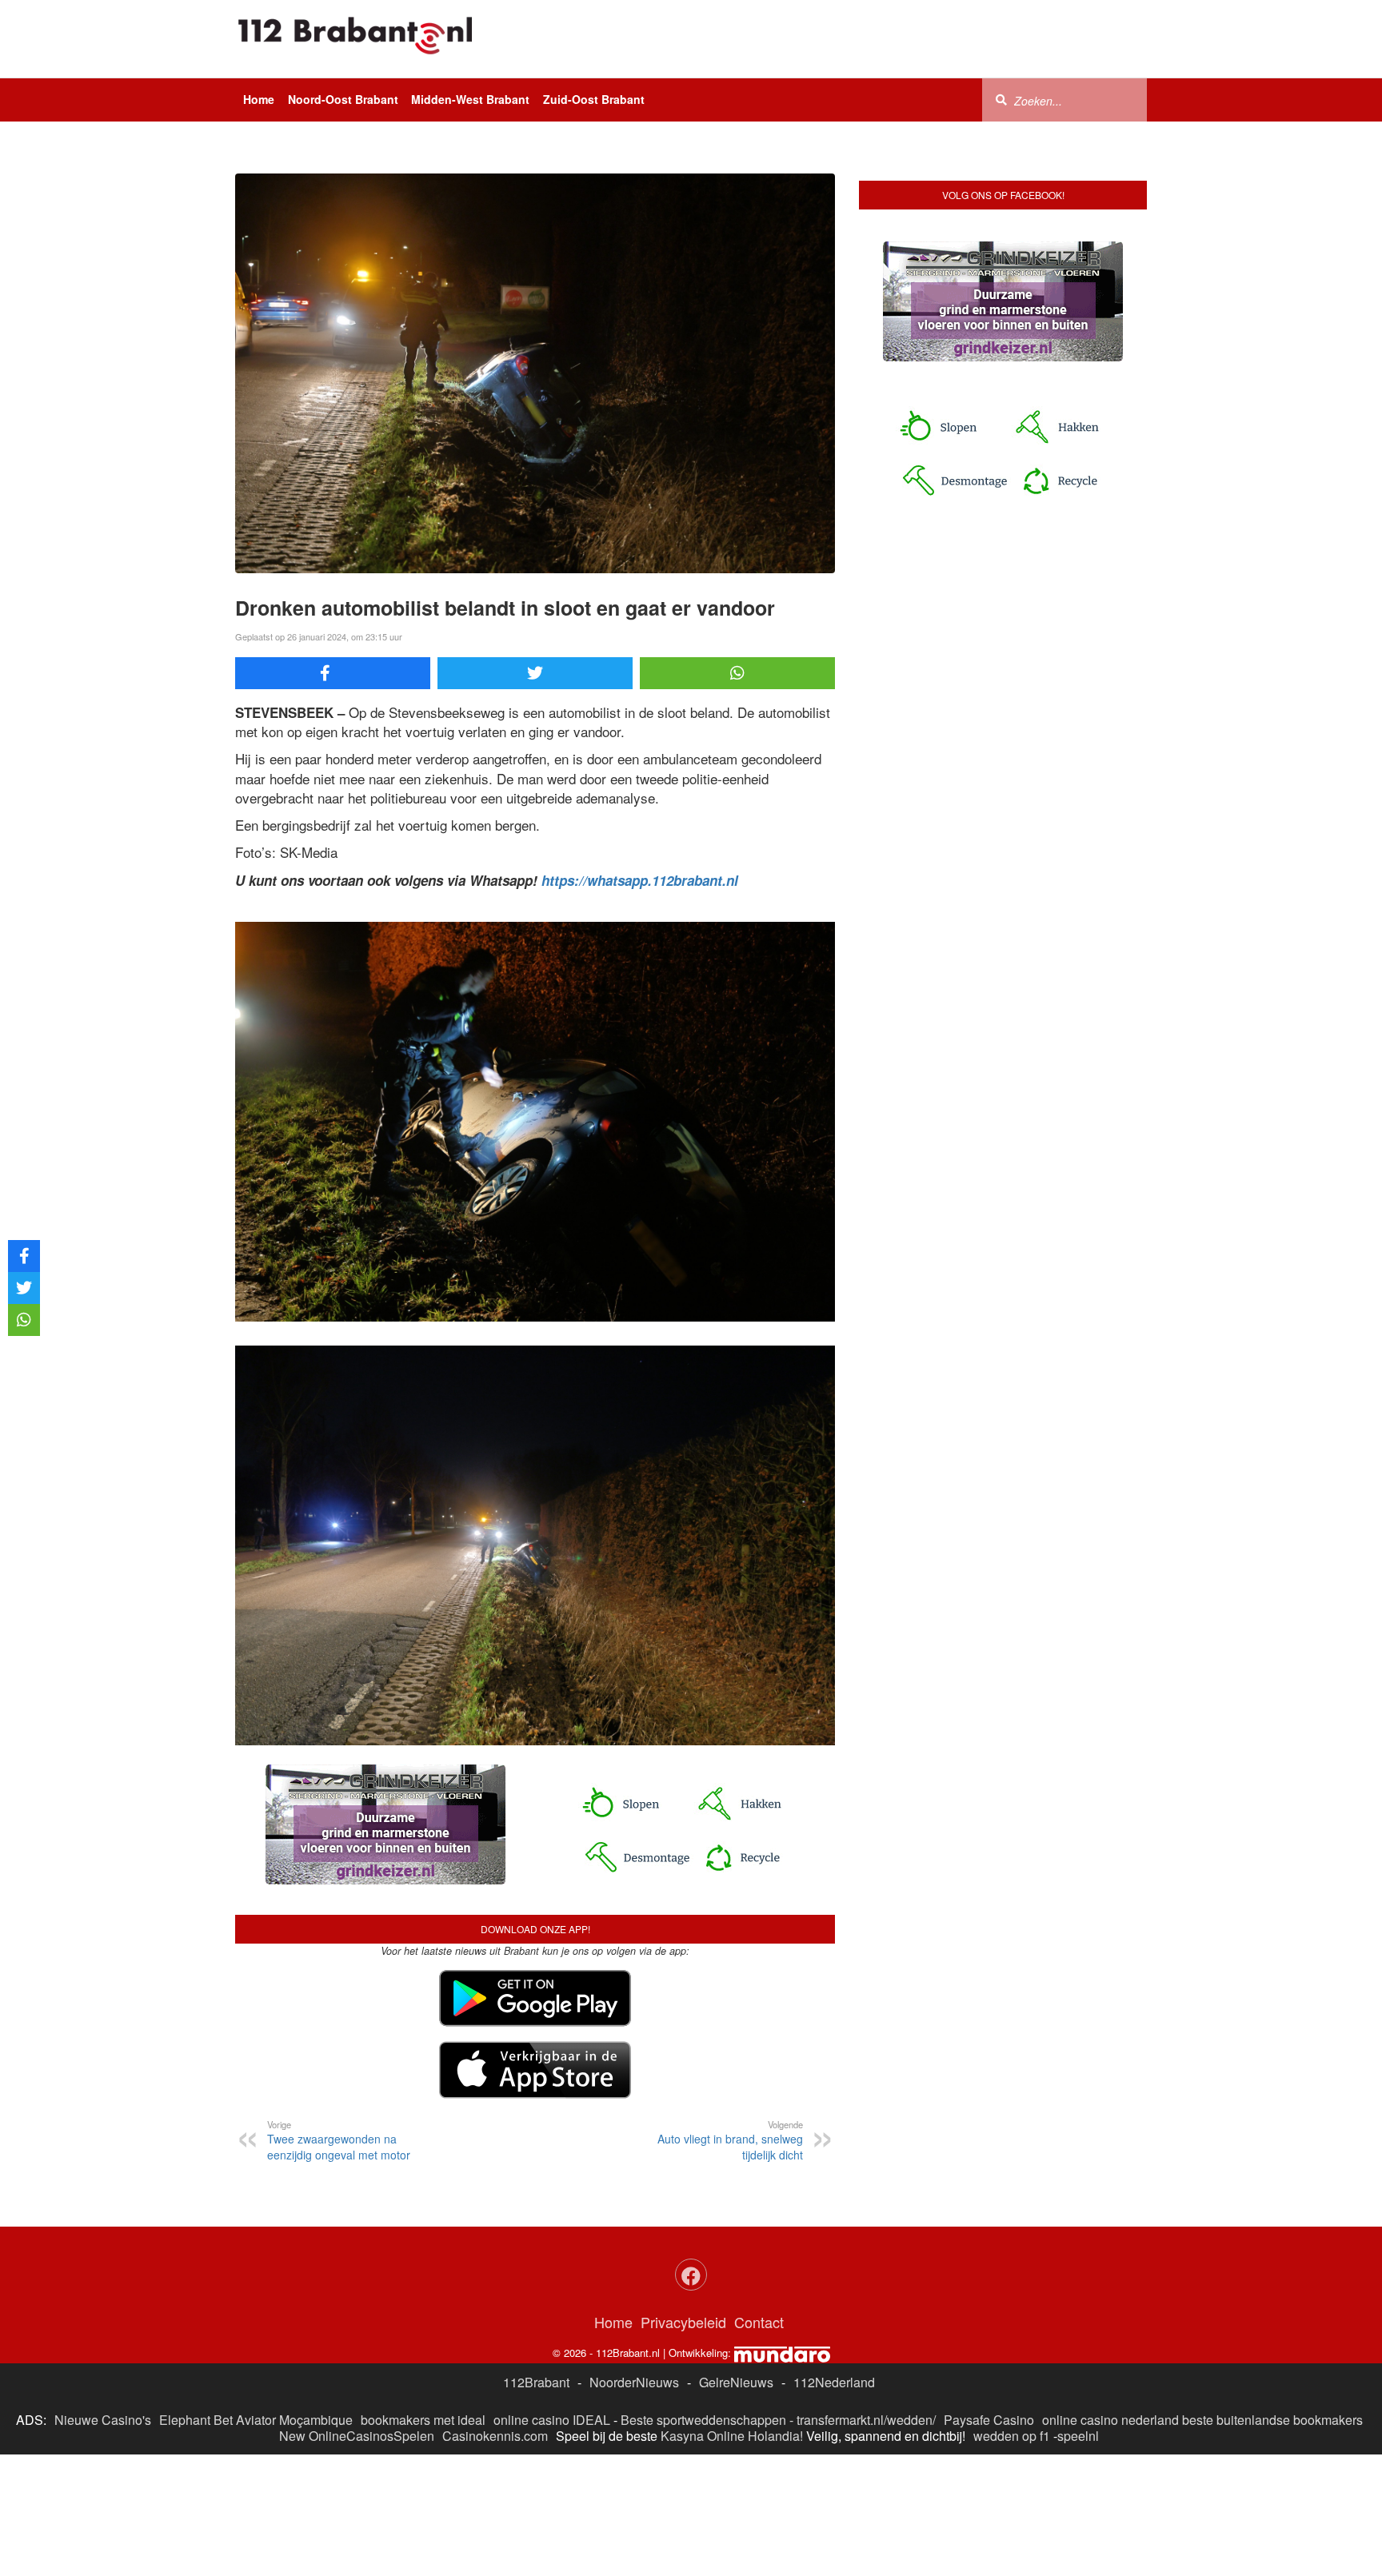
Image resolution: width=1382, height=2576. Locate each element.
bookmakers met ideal (423, 2420)
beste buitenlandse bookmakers (1272, 2420)
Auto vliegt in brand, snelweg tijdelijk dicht (730, 2140)
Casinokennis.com (495, 2436)
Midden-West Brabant (470, 99)
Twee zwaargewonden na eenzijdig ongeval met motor (339, 2140)
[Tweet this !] (535, 673)
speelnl (1078, 2436)
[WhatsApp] (737, 673)
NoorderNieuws (634, 2382)
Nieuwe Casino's (103, 2420)
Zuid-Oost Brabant (594, 99)
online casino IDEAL (552, 2420)
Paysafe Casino (989, 2420)
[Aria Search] (1001, 99)
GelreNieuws (736, 2382)
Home (259, 99)
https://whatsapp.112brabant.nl (640, 880)
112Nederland (834, 2382)
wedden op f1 (1012, 2436)
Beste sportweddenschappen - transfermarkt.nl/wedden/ (778, 2420)
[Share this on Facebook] (333, 673)
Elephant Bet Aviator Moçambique (256, 2420)
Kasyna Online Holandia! (732, 2436)
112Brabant (536, 2382)
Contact (759, 2322)
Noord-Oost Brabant (343, 99)
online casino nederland (1110, 2420)
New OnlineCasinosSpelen (357, 2436)
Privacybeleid (683, 2322)
